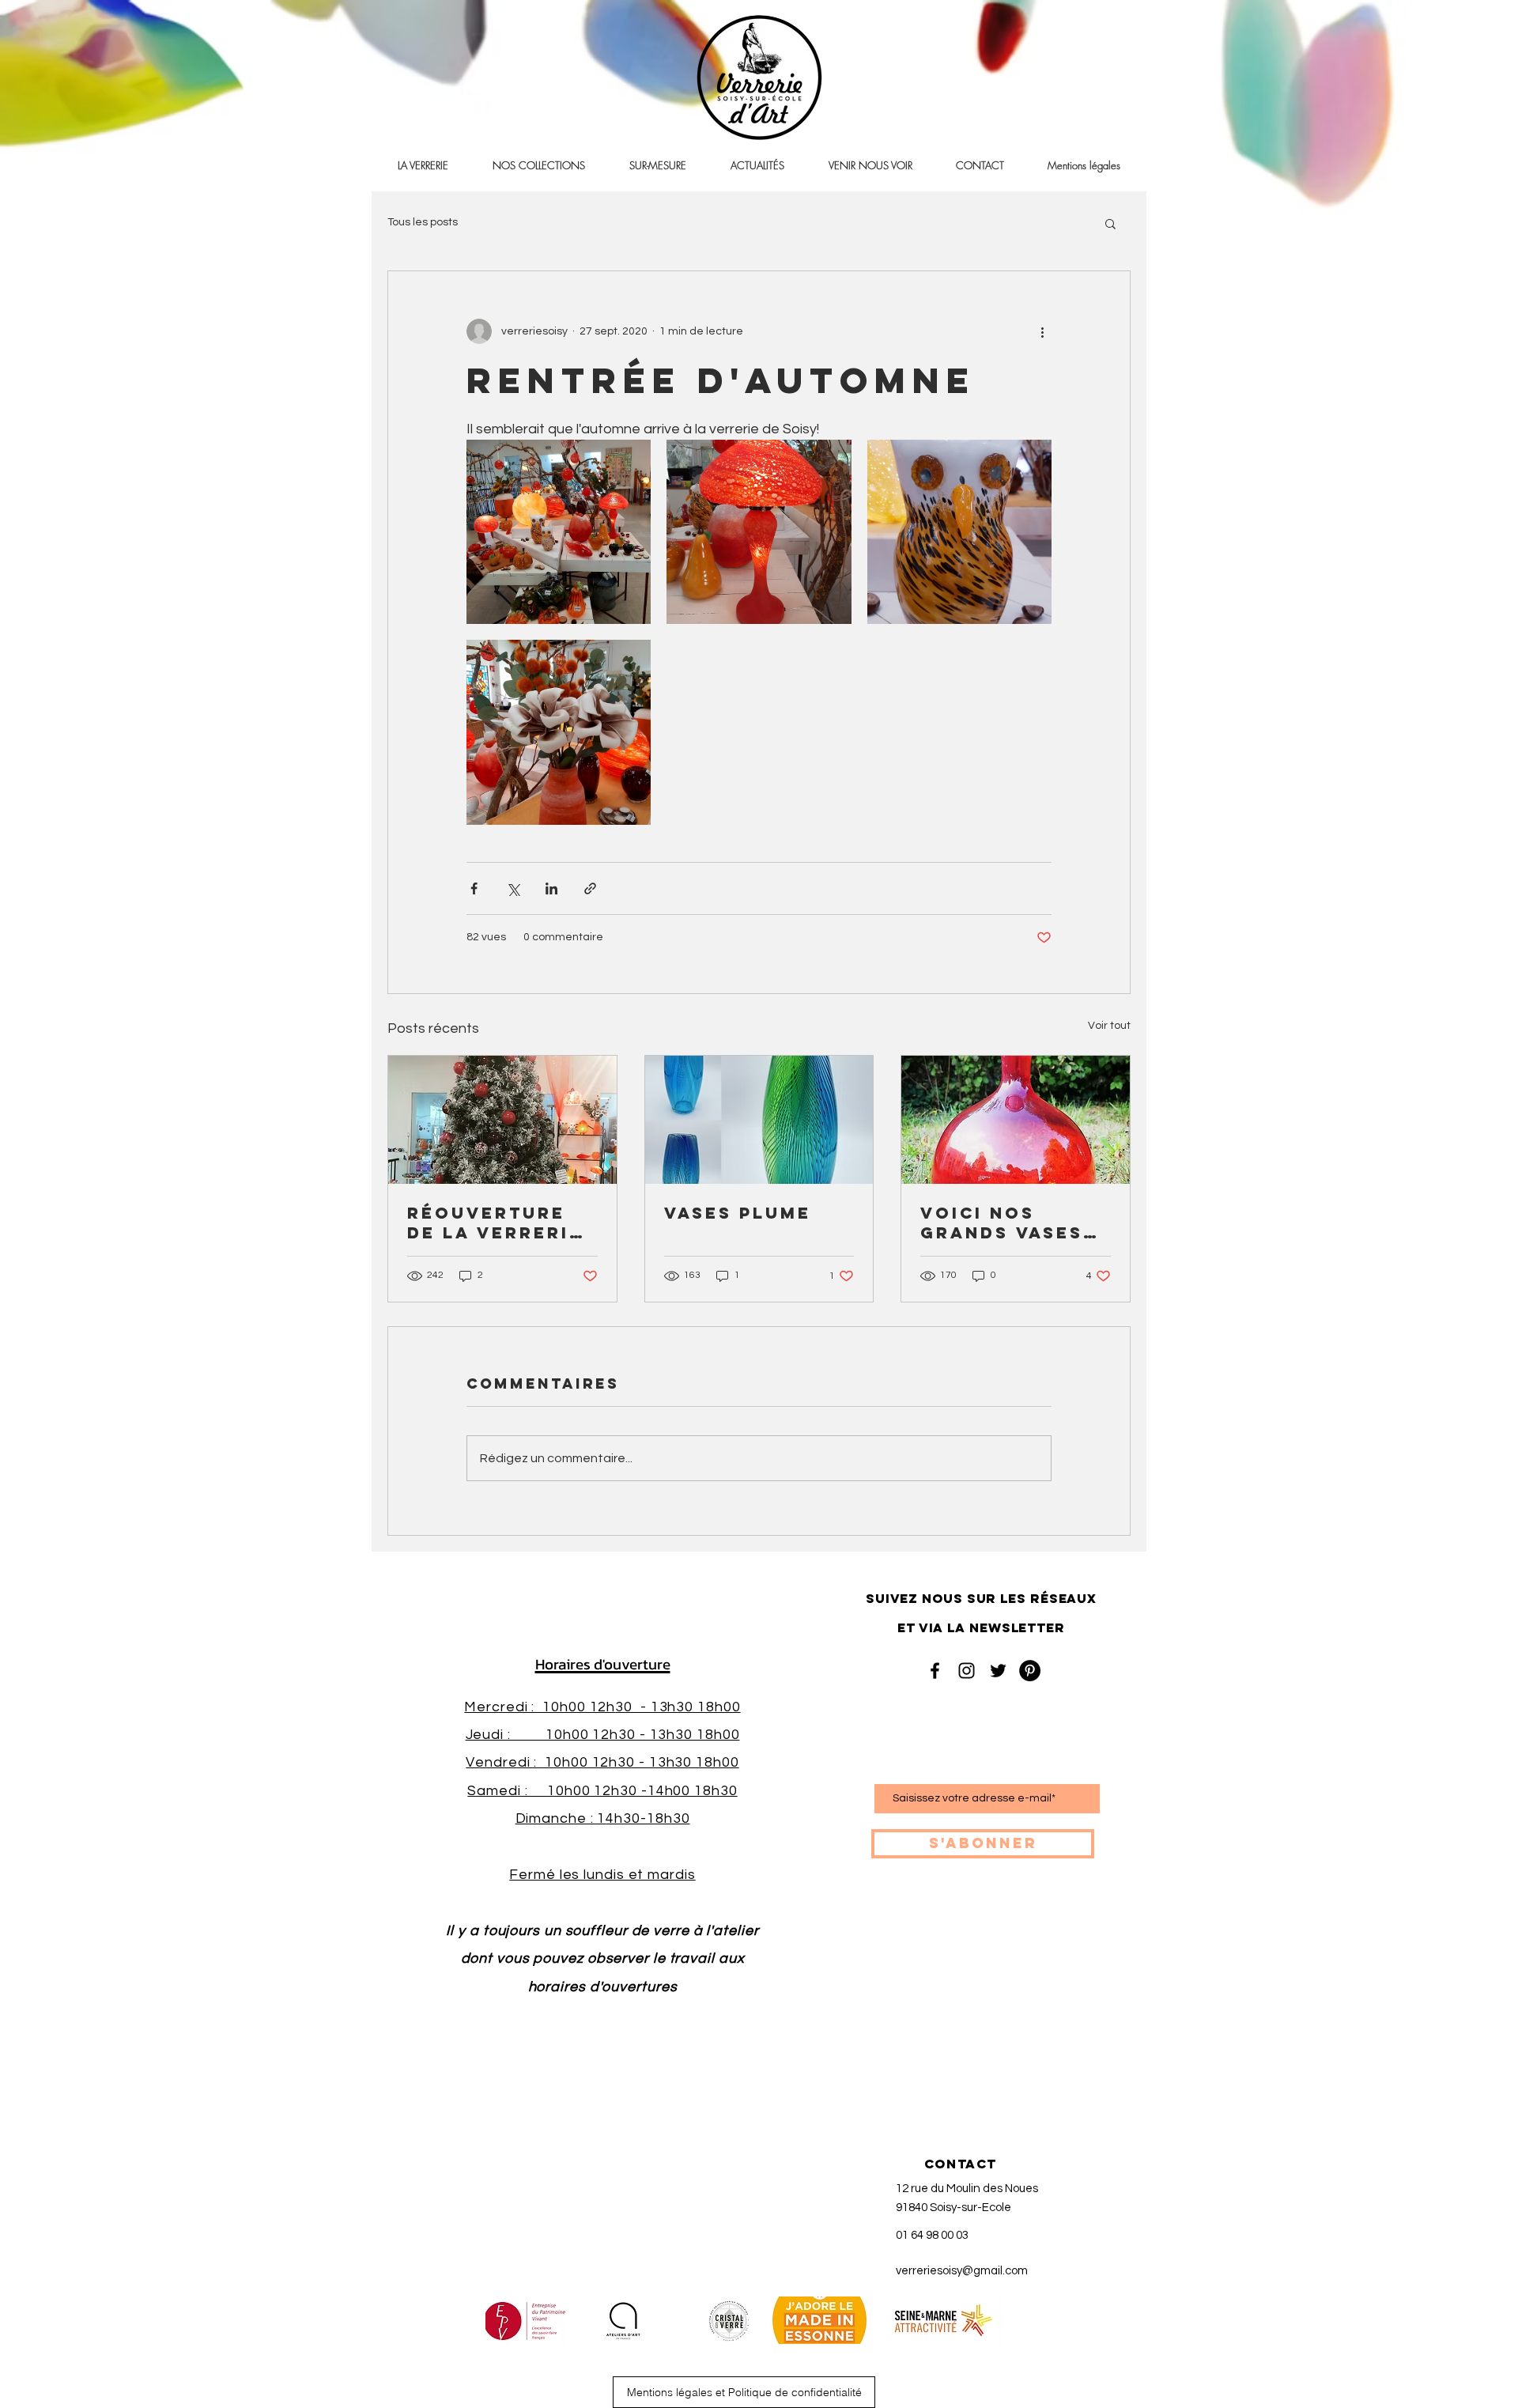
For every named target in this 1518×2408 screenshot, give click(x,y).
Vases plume (738, 1213)
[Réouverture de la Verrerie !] (502, 1120)
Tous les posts (423, 222)
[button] (1110, 223)
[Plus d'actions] (1042, 331)
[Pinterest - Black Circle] (1030, 1671)
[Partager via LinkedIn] (551, 888)
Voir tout (1109, 1026)
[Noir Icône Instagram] (967, 1671)
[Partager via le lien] (590, 888)
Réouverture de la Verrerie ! (495, 1223)
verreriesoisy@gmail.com (962, 2271)
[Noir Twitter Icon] (998, 1671)
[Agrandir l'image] (559, 532)
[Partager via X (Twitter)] (513, 888)
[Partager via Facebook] (474, 888)
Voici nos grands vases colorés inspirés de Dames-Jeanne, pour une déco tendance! (1009, 1223)
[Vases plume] (759, 1120)
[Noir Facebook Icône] (935, 1671)
